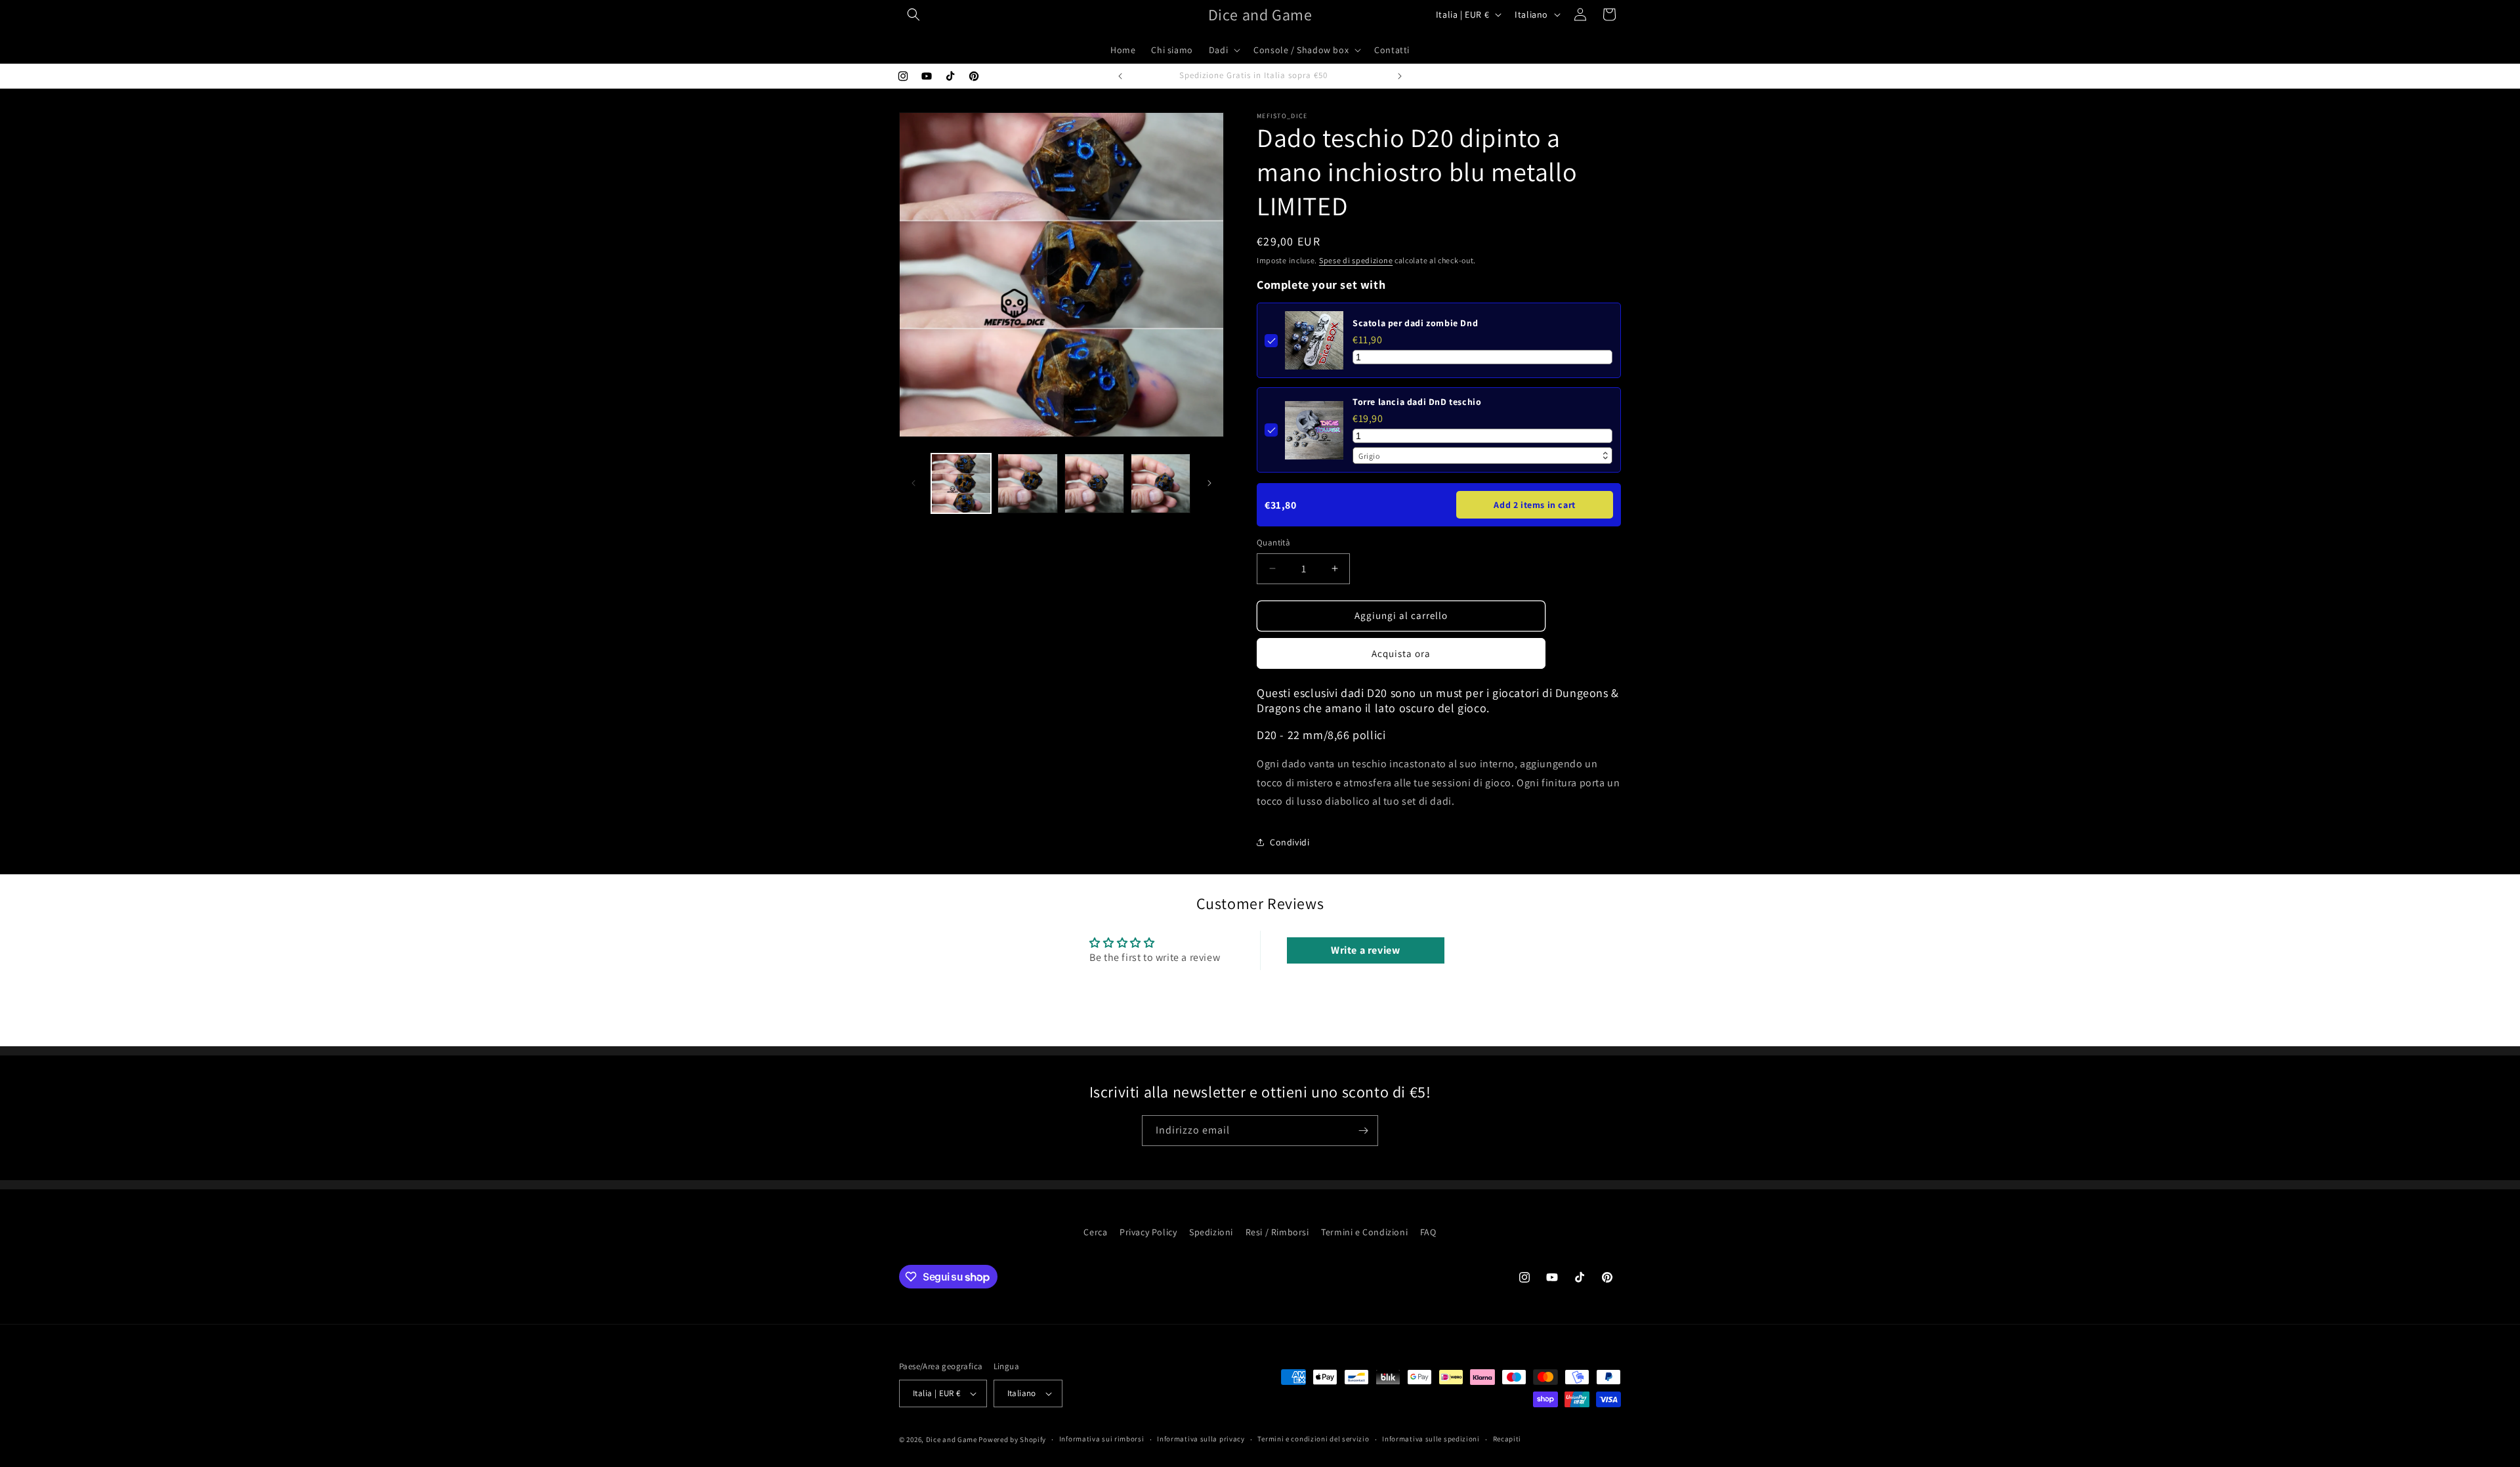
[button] (913, 14)
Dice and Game (952, 1439)
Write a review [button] (1365, 950)
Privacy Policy (1148, 1232)
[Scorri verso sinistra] (913, 483)
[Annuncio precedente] (1120, 76)
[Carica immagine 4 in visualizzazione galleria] (1161, 483)
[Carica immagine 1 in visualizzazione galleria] (961, 483)
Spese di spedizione (1356, 260)
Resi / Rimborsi (1277, 1232)
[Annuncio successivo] (1400, 76)
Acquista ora (1401, 653)
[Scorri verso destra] (1209, 483)
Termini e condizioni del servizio (1313, 1439)
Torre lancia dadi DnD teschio (1417, 402)
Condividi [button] (1290, 842)
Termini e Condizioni (1364, 1232)
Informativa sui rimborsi (1102, 1439)
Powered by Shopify (1012, 1439)
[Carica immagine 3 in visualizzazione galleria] (1094, 483)
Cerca (1095, 1232)
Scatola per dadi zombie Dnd (1415, 323)
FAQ (1428, 1232)
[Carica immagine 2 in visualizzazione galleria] (1027, 483)
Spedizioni (1211, 1232)
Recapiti (1507, 1439)
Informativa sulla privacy (1201, 1439)
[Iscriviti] (1363, 1131)
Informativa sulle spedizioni (1431, 1439)
